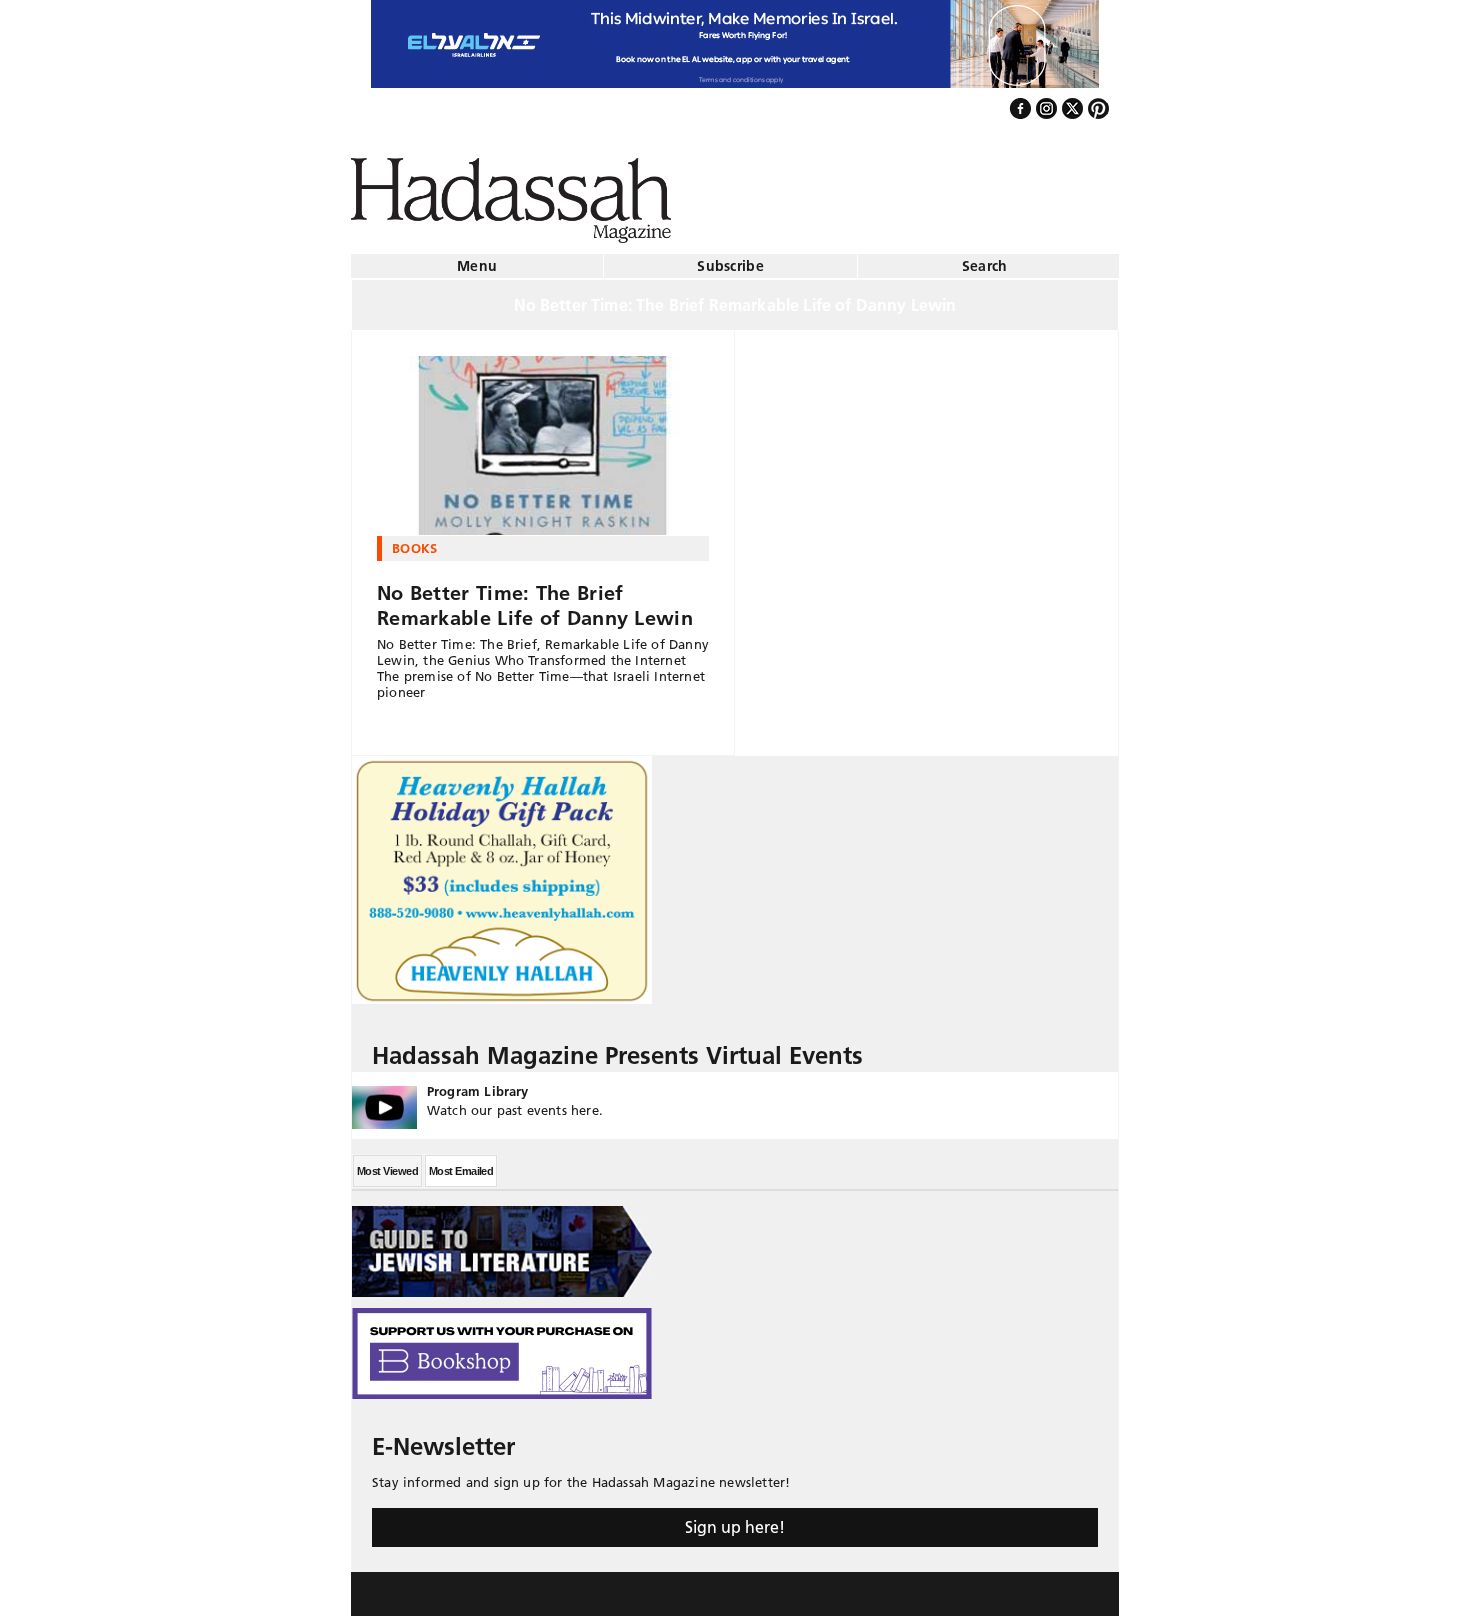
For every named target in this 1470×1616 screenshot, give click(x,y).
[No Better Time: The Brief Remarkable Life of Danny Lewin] (543, 438)
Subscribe (730, 258)
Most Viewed (387, 1163)
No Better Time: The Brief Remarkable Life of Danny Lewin (535, 597)
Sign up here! (735, 1519)
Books (415, 540)
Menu (477, 258)
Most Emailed (461, 1163)
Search (985, 258)
